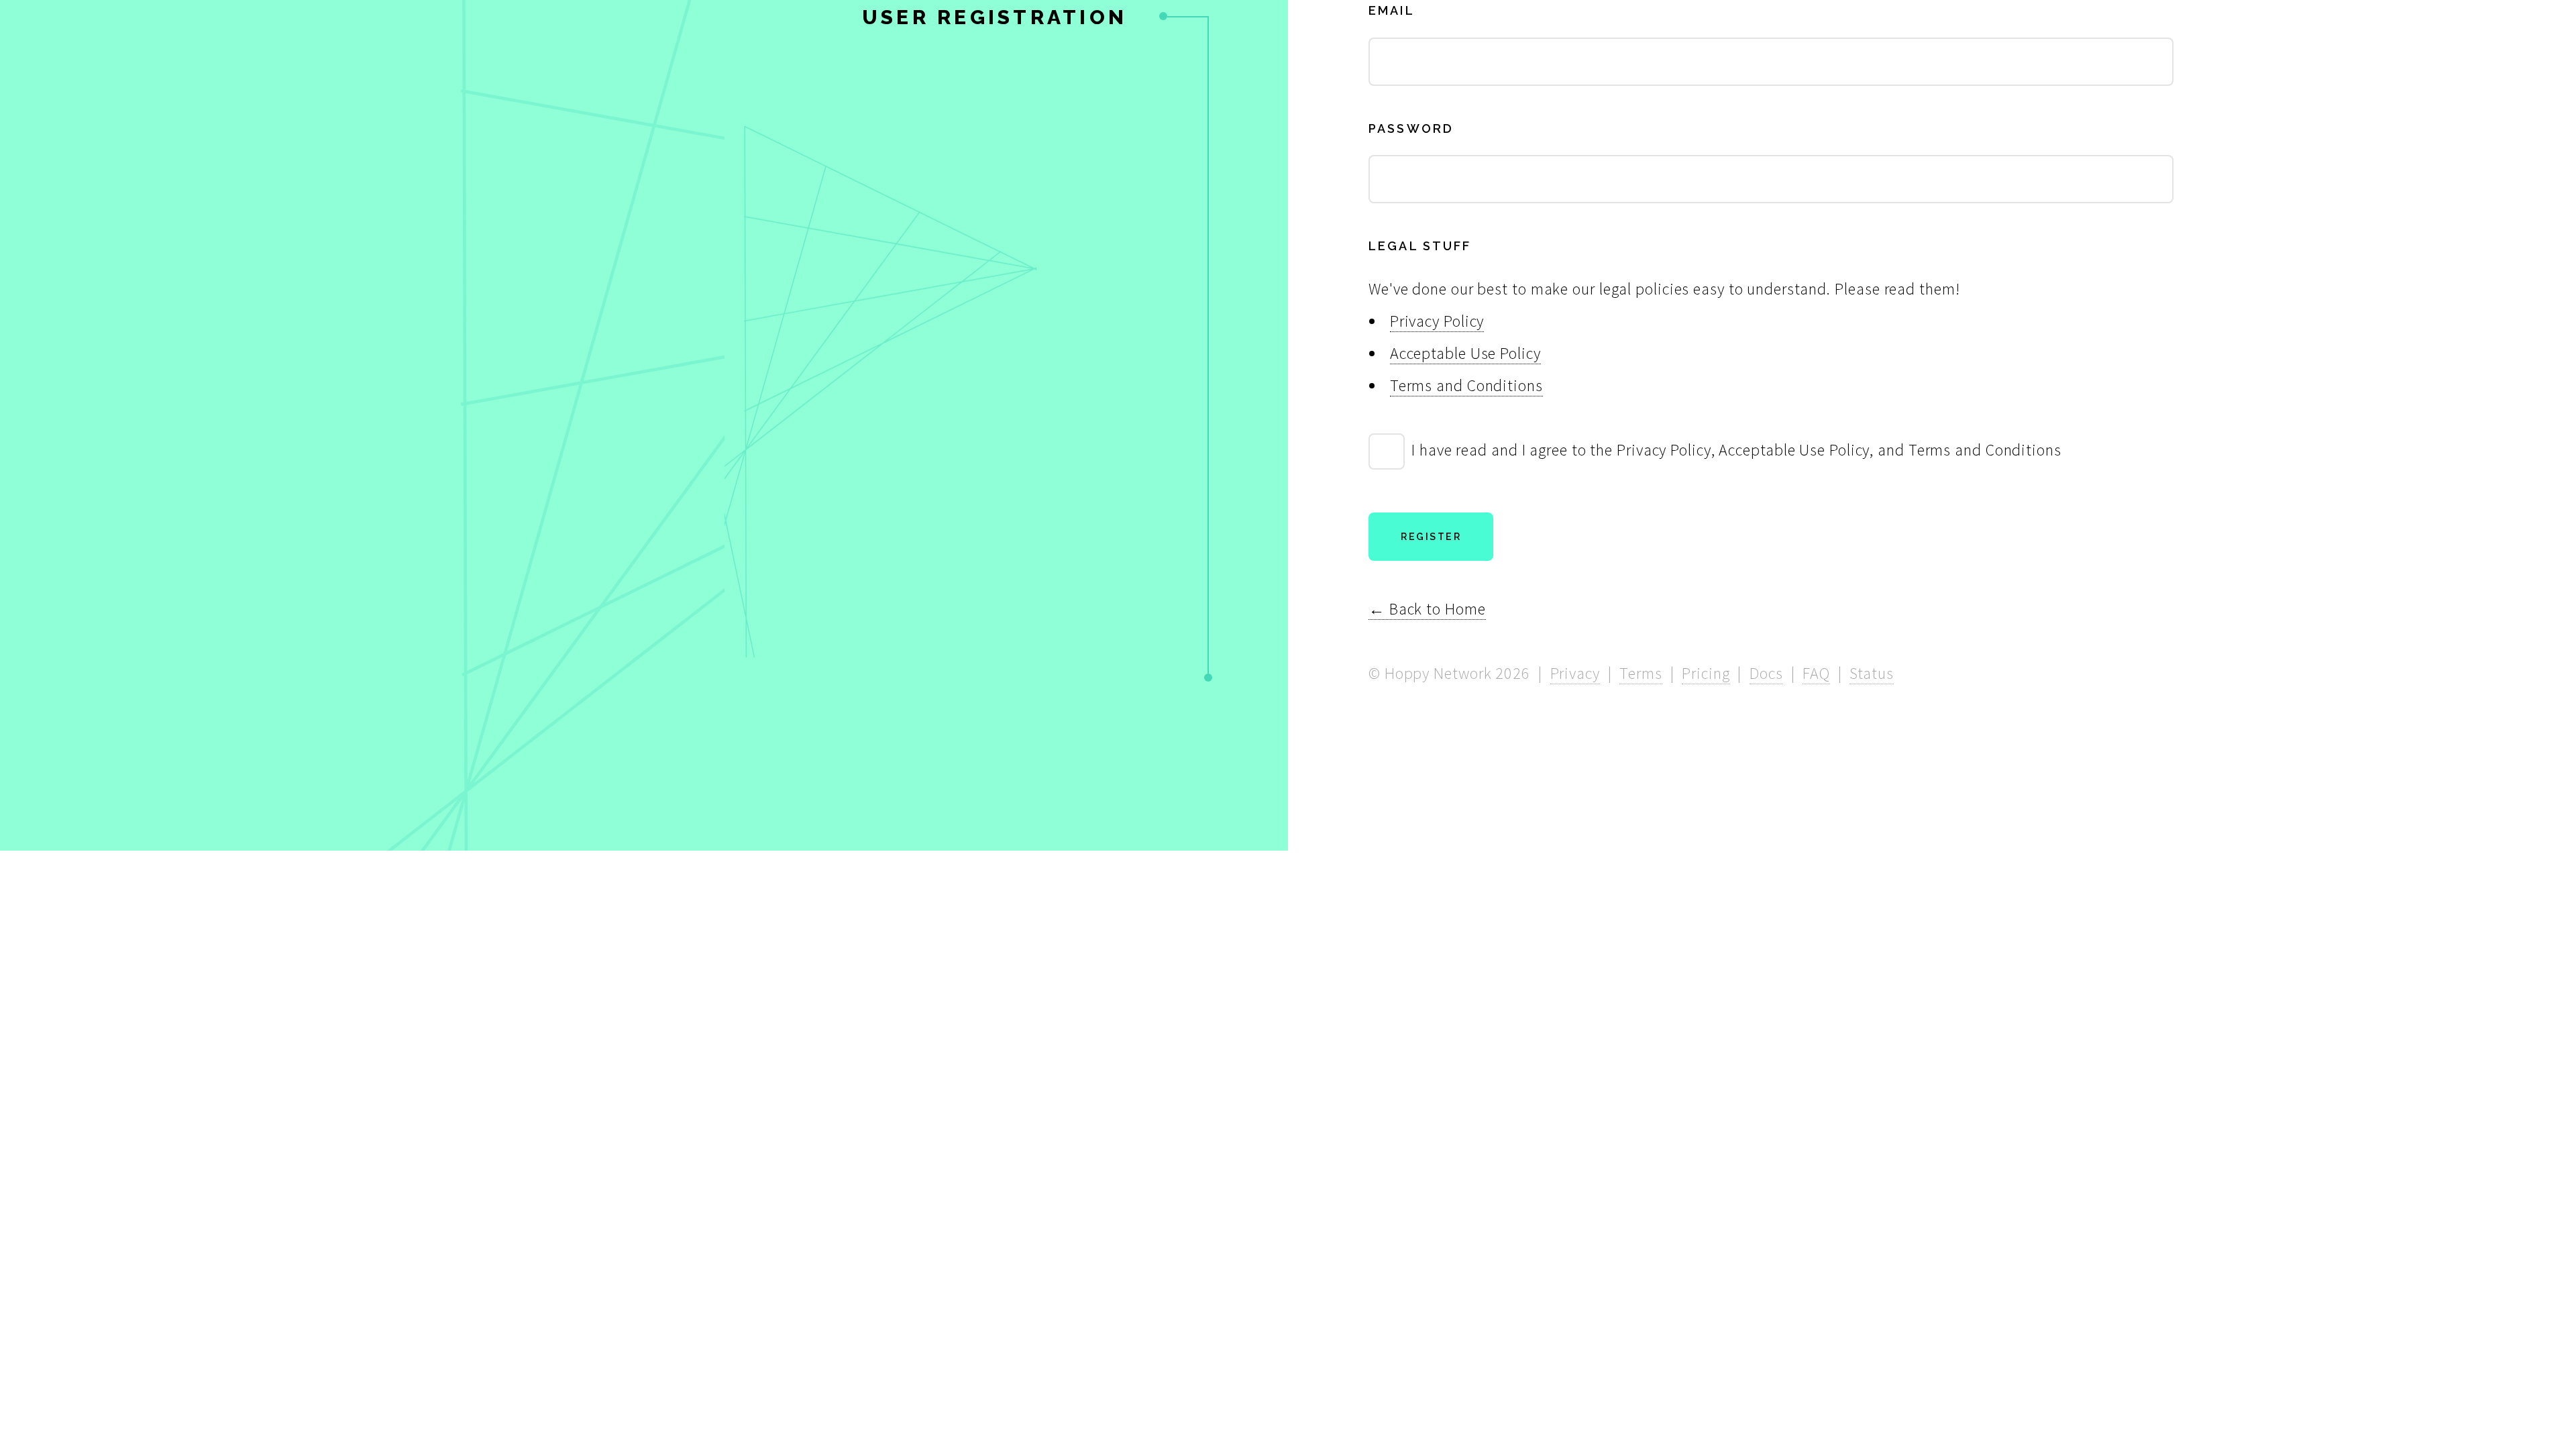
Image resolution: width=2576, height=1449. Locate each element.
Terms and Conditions (1466, 385)
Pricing (1706, 673)
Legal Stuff (1420, 246)
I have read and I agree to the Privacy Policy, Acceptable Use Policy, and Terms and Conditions (1736, 450)
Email (1392, 10)
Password (1411, 128)
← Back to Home (1427, 609)
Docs (1766, 673)
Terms (1641, 673)
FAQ (1816, 673)
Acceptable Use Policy (1465, 353)
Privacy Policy (1437, 321)
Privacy (1575, 673)
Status (1871, 673)
